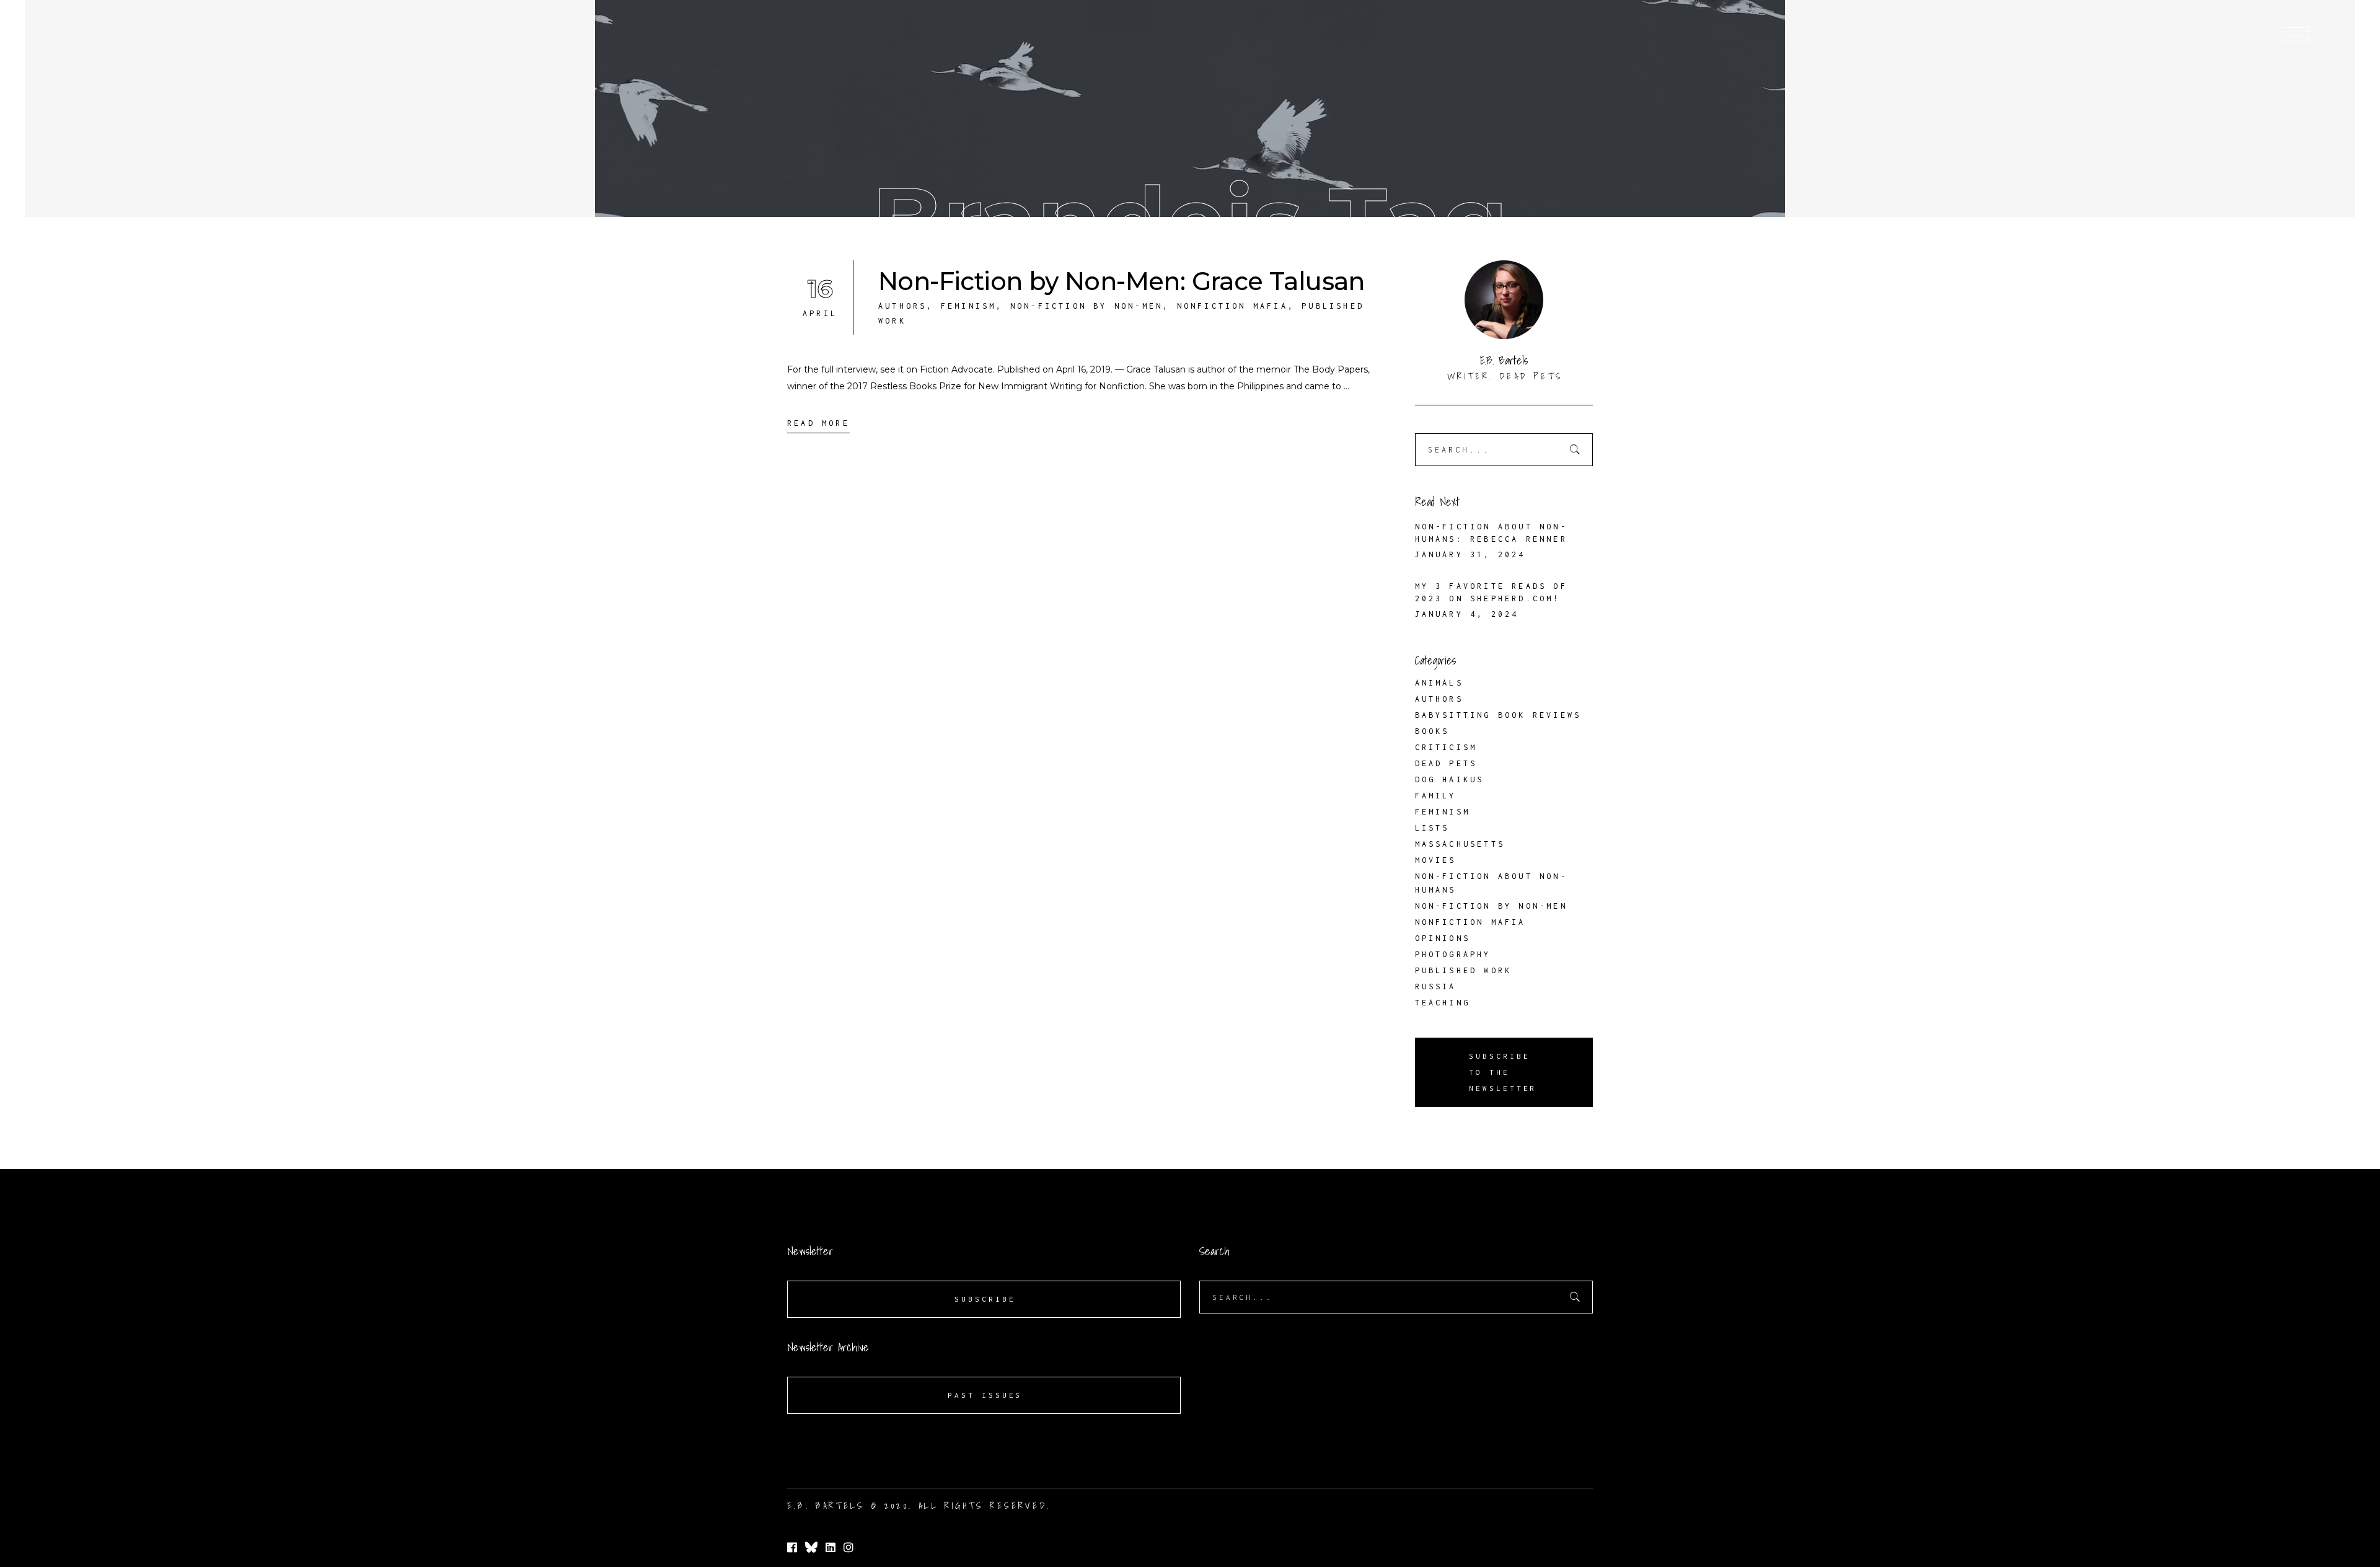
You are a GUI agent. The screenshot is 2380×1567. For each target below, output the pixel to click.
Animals (1439, 683)
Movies (1436, 860)
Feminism (969, 306)
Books (1432, 731)
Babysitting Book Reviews (1498, 715)
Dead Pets (1446, 763)
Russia (1436, 987)
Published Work (1464, 970)
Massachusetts (1460, 844)
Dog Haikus (1450, 779)
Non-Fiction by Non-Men (1086, 306)
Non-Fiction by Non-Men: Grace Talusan (1122, 281)
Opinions (1443, 938)
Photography (1453, 954)
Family (1436, 796)
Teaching (1443, 1003)
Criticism (1446, 747)
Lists (1432, 828)
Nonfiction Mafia (1232, 306)
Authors (902, 306)
